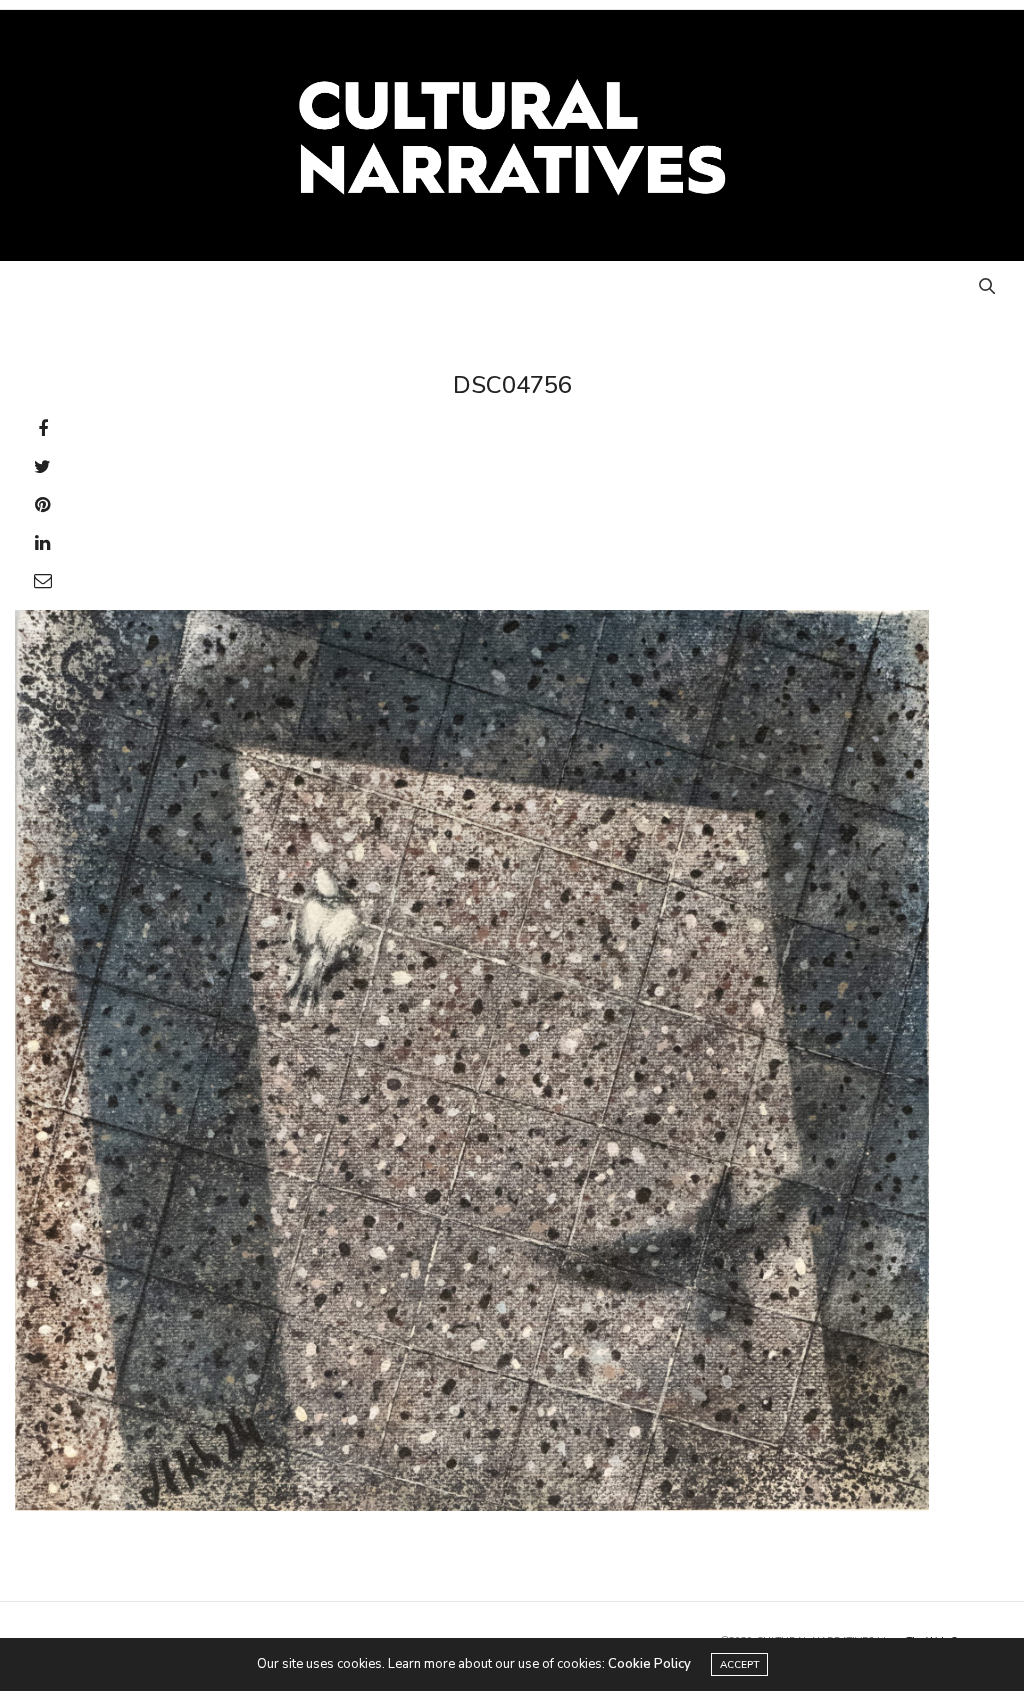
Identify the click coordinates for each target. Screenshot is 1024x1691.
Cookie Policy (649, 1664)
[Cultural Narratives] (512, 135)
